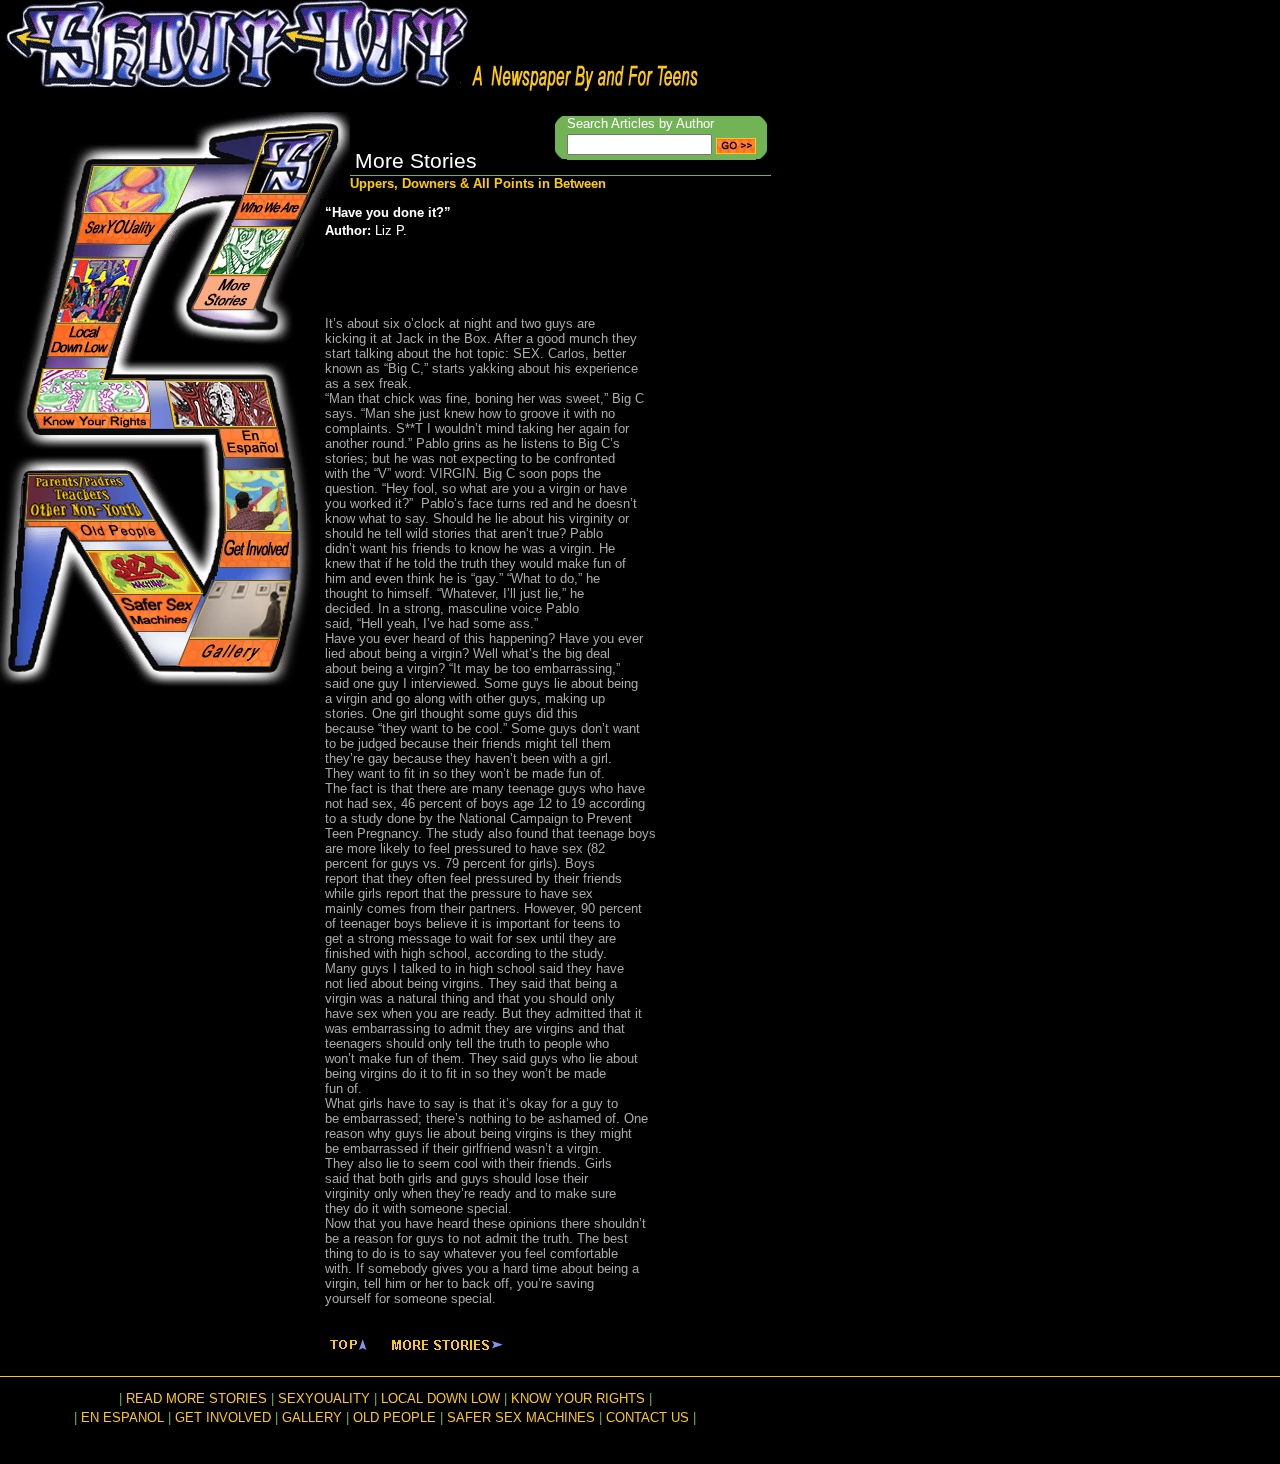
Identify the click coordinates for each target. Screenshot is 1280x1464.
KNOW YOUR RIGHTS (578, 1398)
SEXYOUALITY (324, 1398)
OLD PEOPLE (394, 1417)
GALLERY (312, 1417)
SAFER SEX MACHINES (521, 1417)
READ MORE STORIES (196, 1398)
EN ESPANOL (122, 1417)
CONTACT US (647, 1417)
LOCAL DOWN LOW (440, 1398)
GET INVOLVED (223, 1417)
